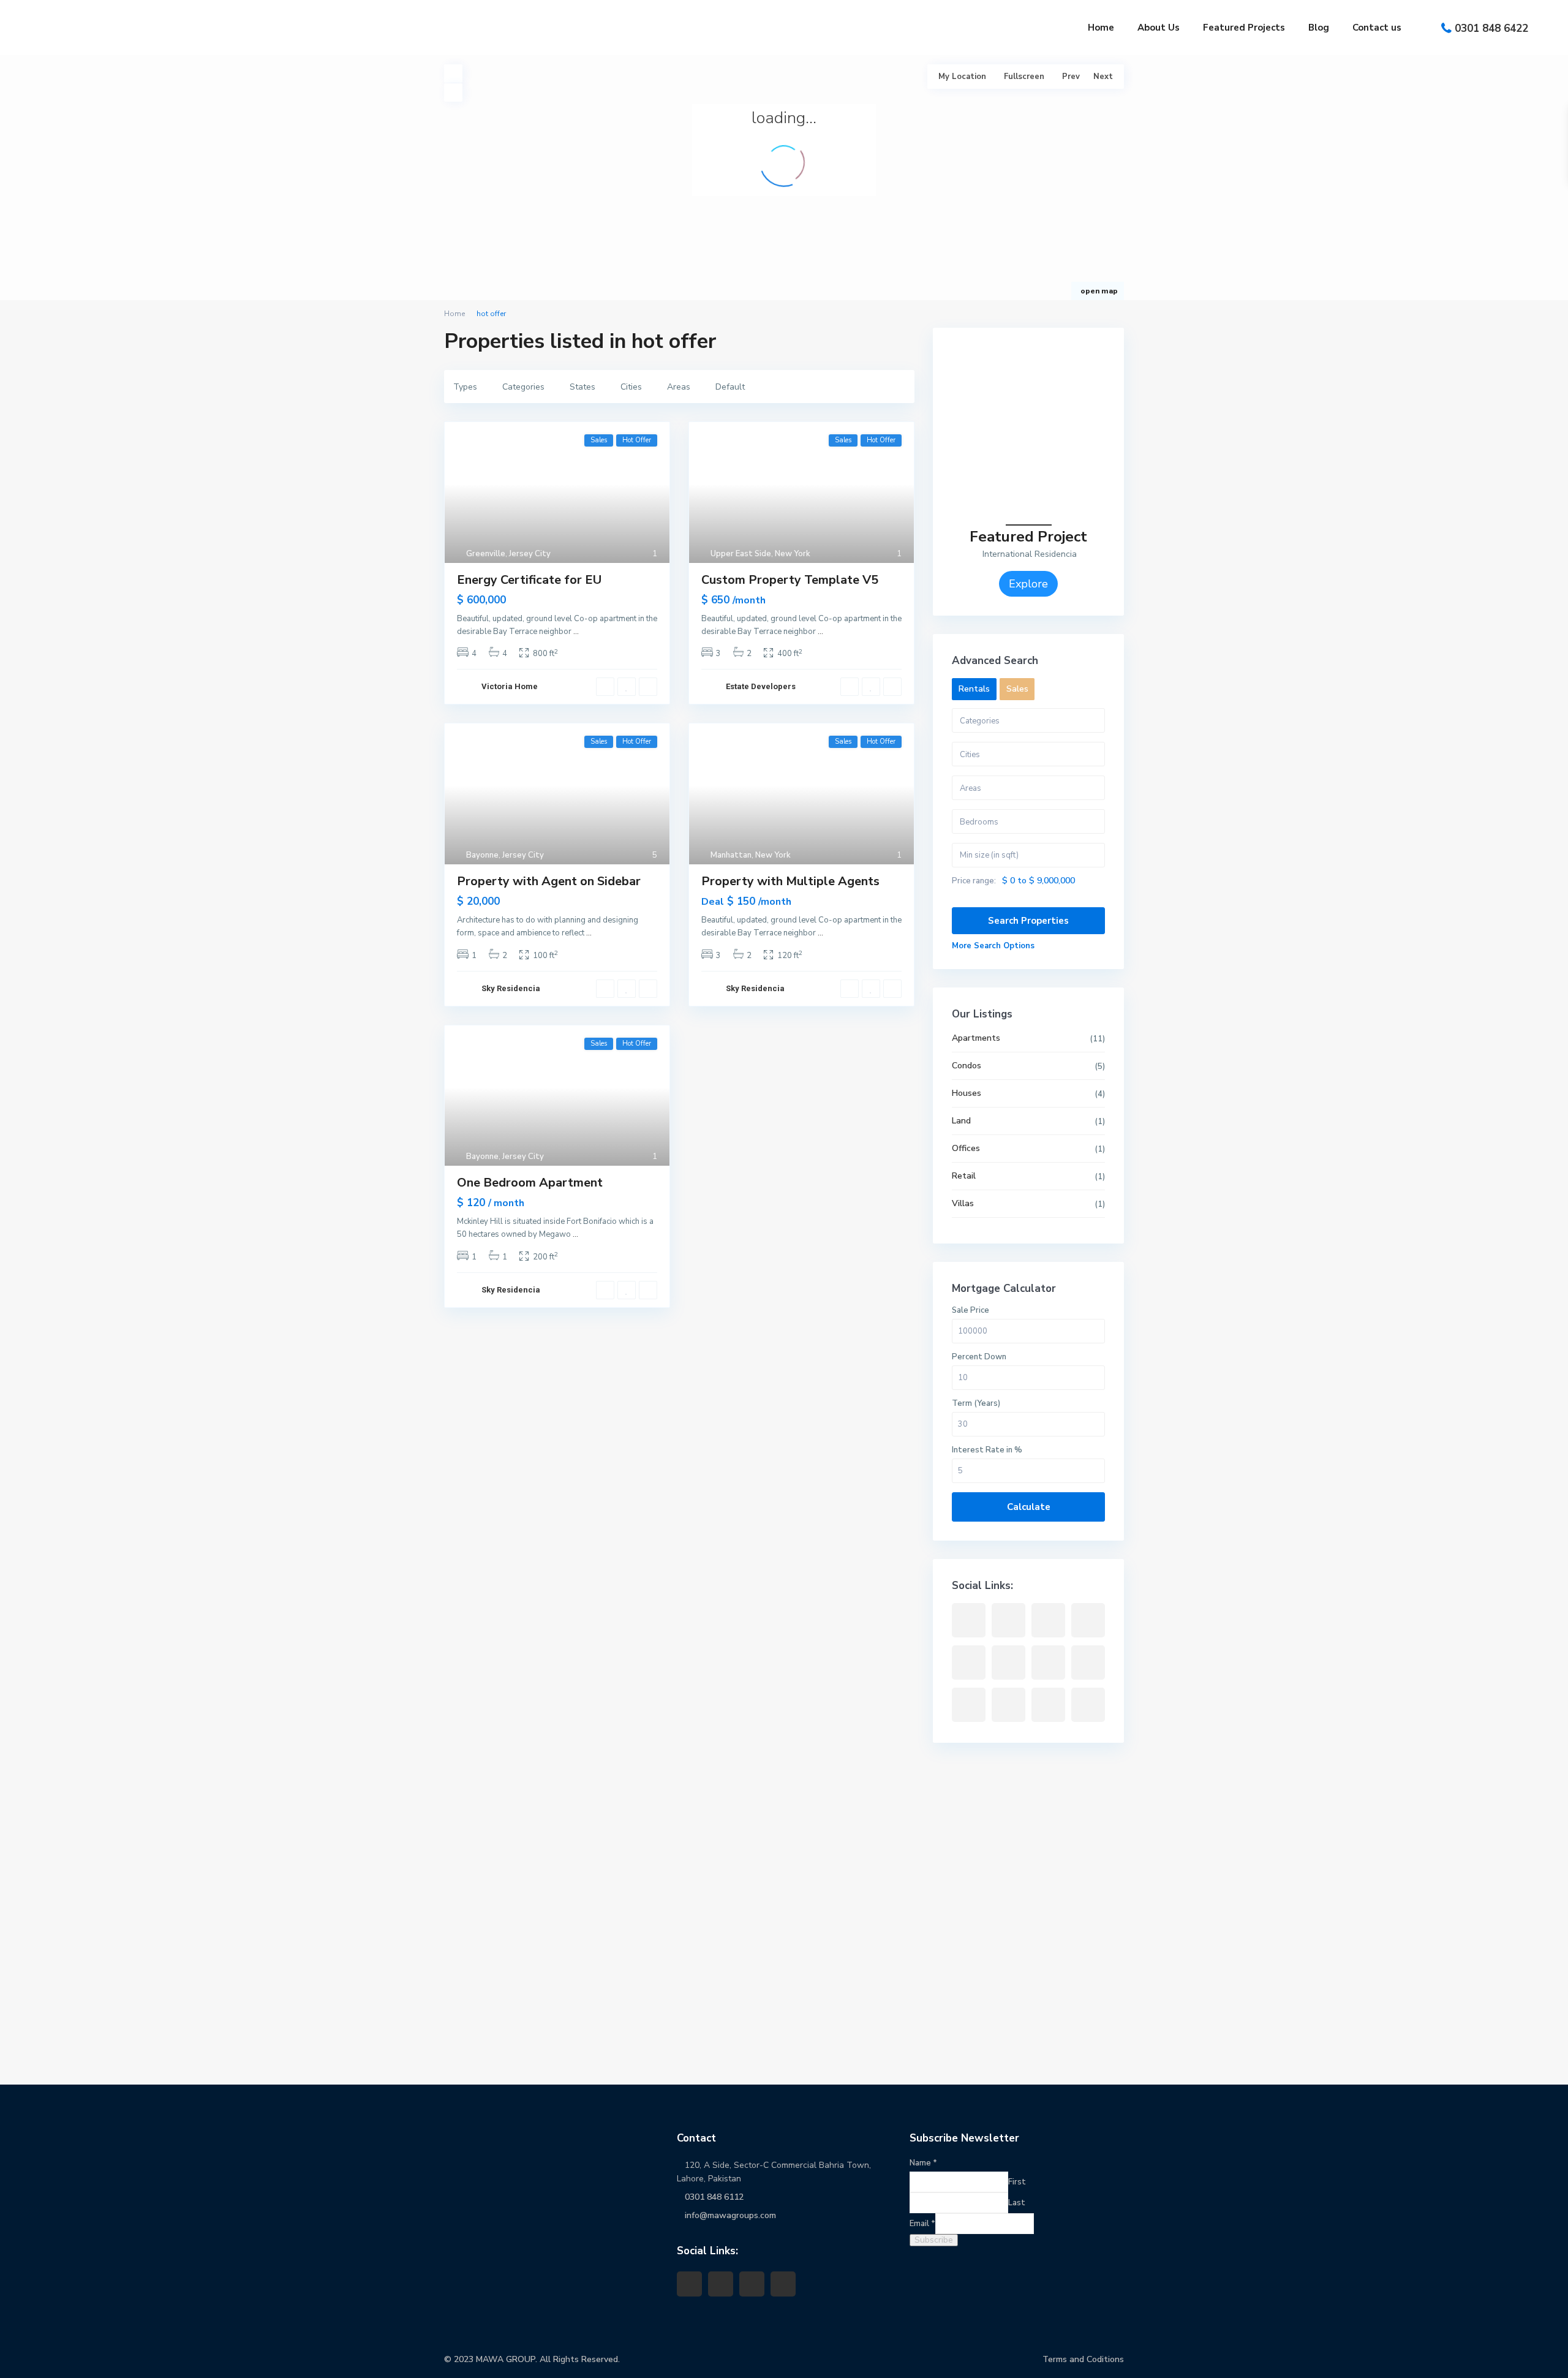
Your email (42, 1988)
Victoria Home (510, 686)
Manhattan (731, 855)
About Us (1159, 28)
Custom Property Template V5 (790, 580)
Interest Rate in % (987, 1450)
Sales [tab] (1017, 689)
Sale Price (971, 1310)
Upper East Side (741, 554)
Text (32, 2044)
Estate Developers (761, 686)
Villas (963, 1203)
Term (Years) (976, 1403)
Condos (967, 1066)
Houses (967, 1093)
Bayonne (482, 855)
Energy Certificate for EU (529, 580)
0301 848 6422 (1491, 28)
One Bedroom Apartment (530, 1183)
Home (1101, 28)
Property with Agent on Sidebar (549, 881)
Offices (966, 1148)
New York (793, 554)
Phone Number (50, 1931)
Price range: (974, 881)
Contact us (1377, 28)
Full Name (41, 1875)
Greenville (486, 554)
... (576, 632)
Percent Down (979, 1357)
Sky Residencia (511, 988)
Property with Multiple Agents (790, 881)
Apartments (976, 1038)
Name (30, 2173)
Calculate (1029, 1507)
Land (961, 1121)
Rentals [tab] (974, 689)
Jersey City (530, 554)
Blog (1319, 28)
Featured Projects (1244, 28)
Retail (964, 1176)
